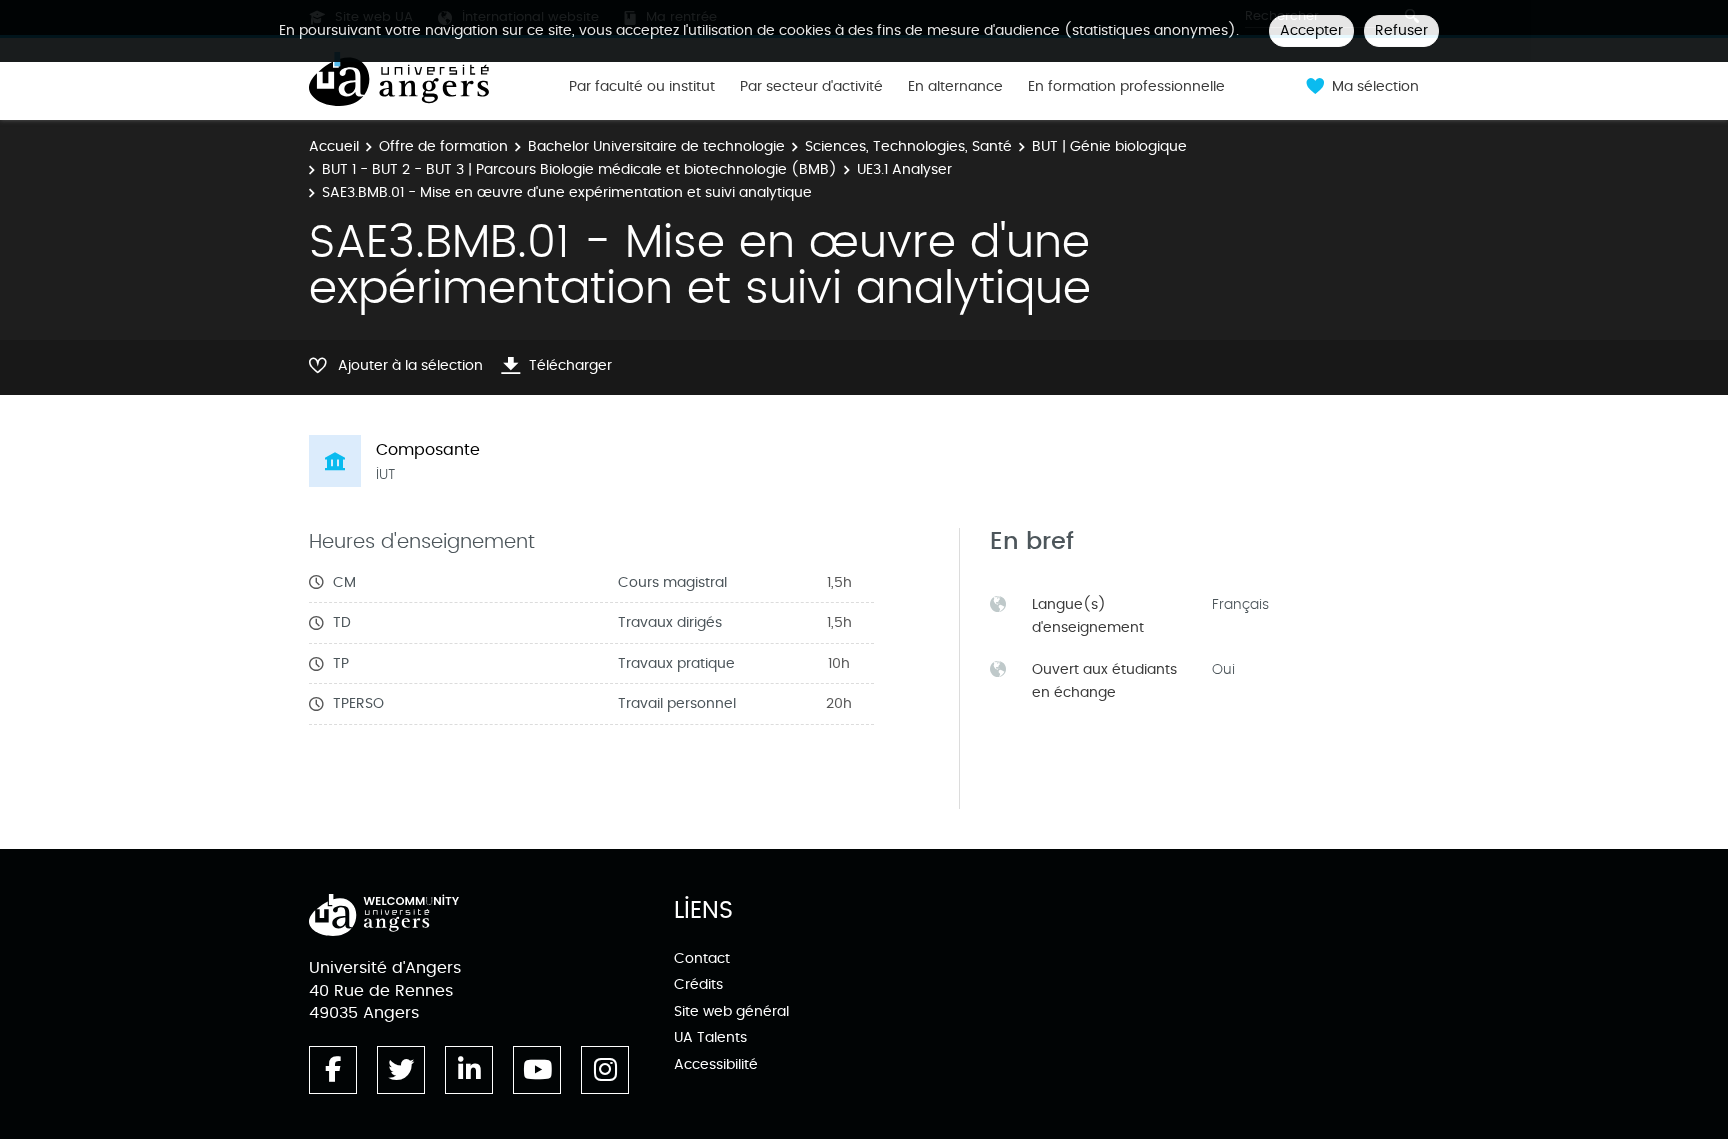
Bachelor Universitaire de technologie (656, 146)
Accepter (1311, 30)
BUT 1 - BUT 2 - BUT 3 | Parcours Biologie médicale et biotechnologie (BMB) (579, 169)
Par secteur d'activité (811, 87)
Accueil (334, 146)
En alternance (955, 87)
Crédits (698, 984)
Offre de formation (443, 146)
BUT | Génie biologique (1109, 146)
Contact (702, 958)
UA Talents (710, 1037)
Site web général (731, 1011)
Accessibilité (716, 1064)
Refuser (1401, 30)
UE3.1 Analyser (904, 169)
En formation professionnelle (1126, 87)
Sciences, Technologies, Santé (908, 146)
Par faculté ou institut (642, 87)
